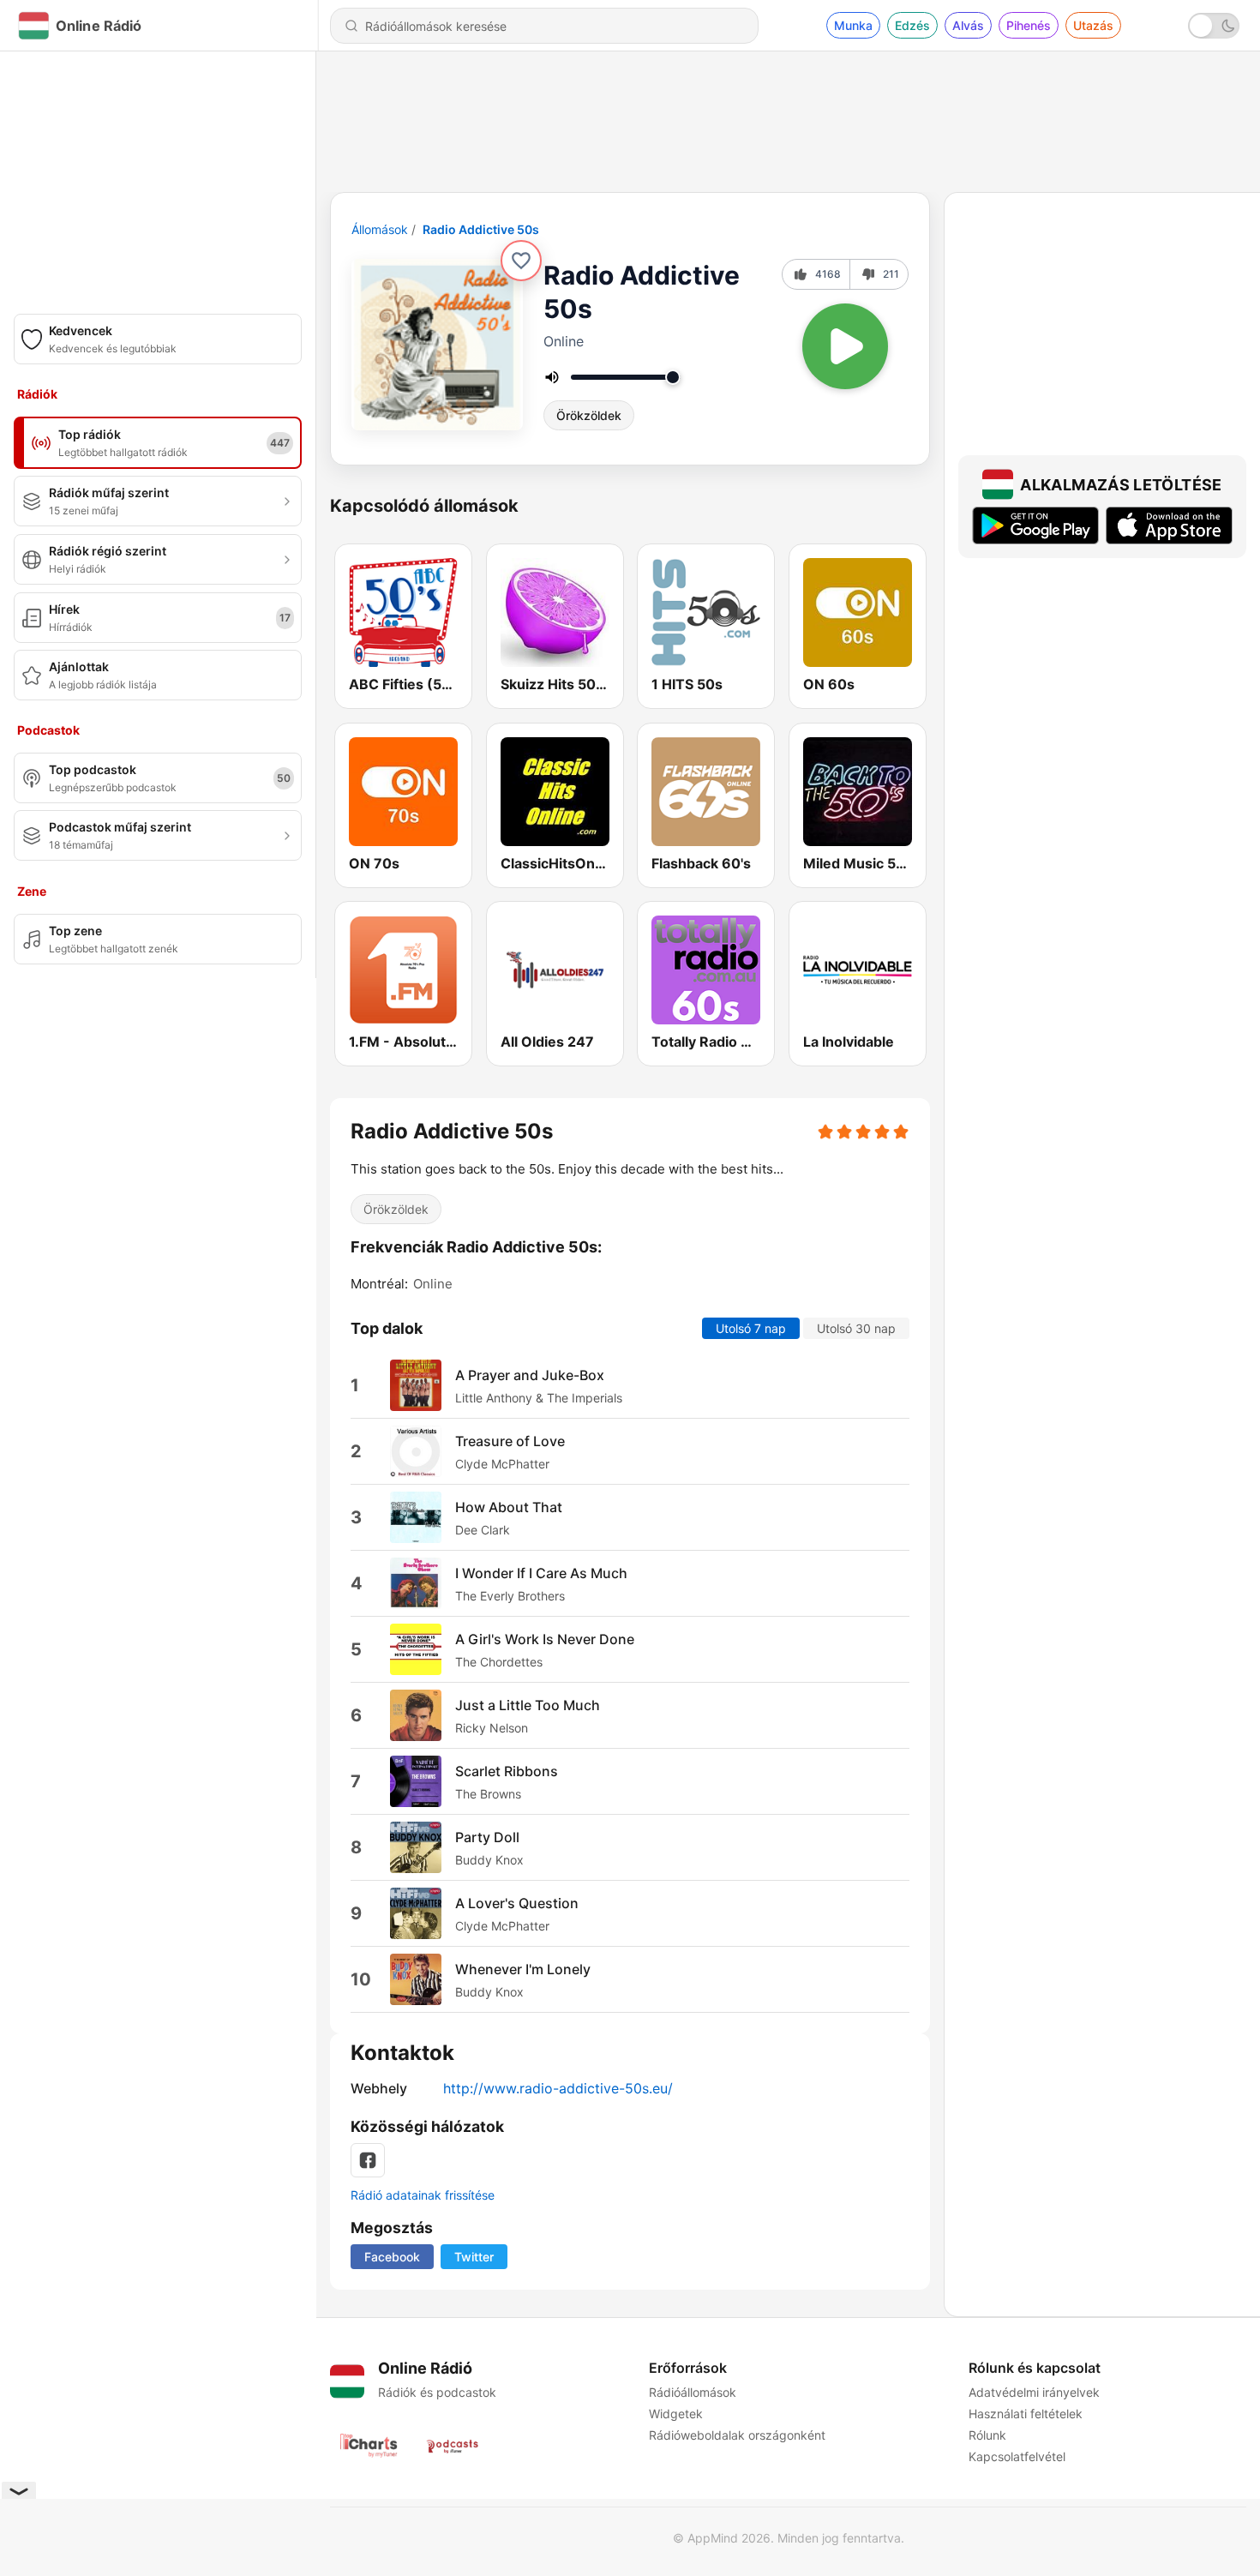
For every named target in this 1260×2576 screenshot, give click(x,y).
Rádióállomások (693, 2392)
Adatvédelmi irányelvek (1034, 2392)
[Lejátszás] (845, 346)
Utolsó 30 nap (856, 1328)
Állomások (380, 229)
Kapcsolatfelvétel (1017, 2456)
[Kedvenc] (521, 261)
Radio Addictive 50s (481, 229)
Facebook (392, 2257)
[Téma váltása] (1214, 26)
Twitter (474, 2257)
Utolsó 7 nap (751, 1328)
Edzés (912, 25)
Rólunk (987, 2435)
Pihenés (1029, 25)
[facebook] (368, 2160)
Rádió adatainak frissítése (423, 2195)
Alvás (968, 25)
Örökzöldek (589, 415)
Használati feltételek (1026, 2414)
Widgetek (676, 2414)
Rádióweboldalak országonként (737, 2435)
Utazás (1093, 25)
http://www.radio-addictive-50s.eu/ (558, 2088)
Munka (853, 25)
